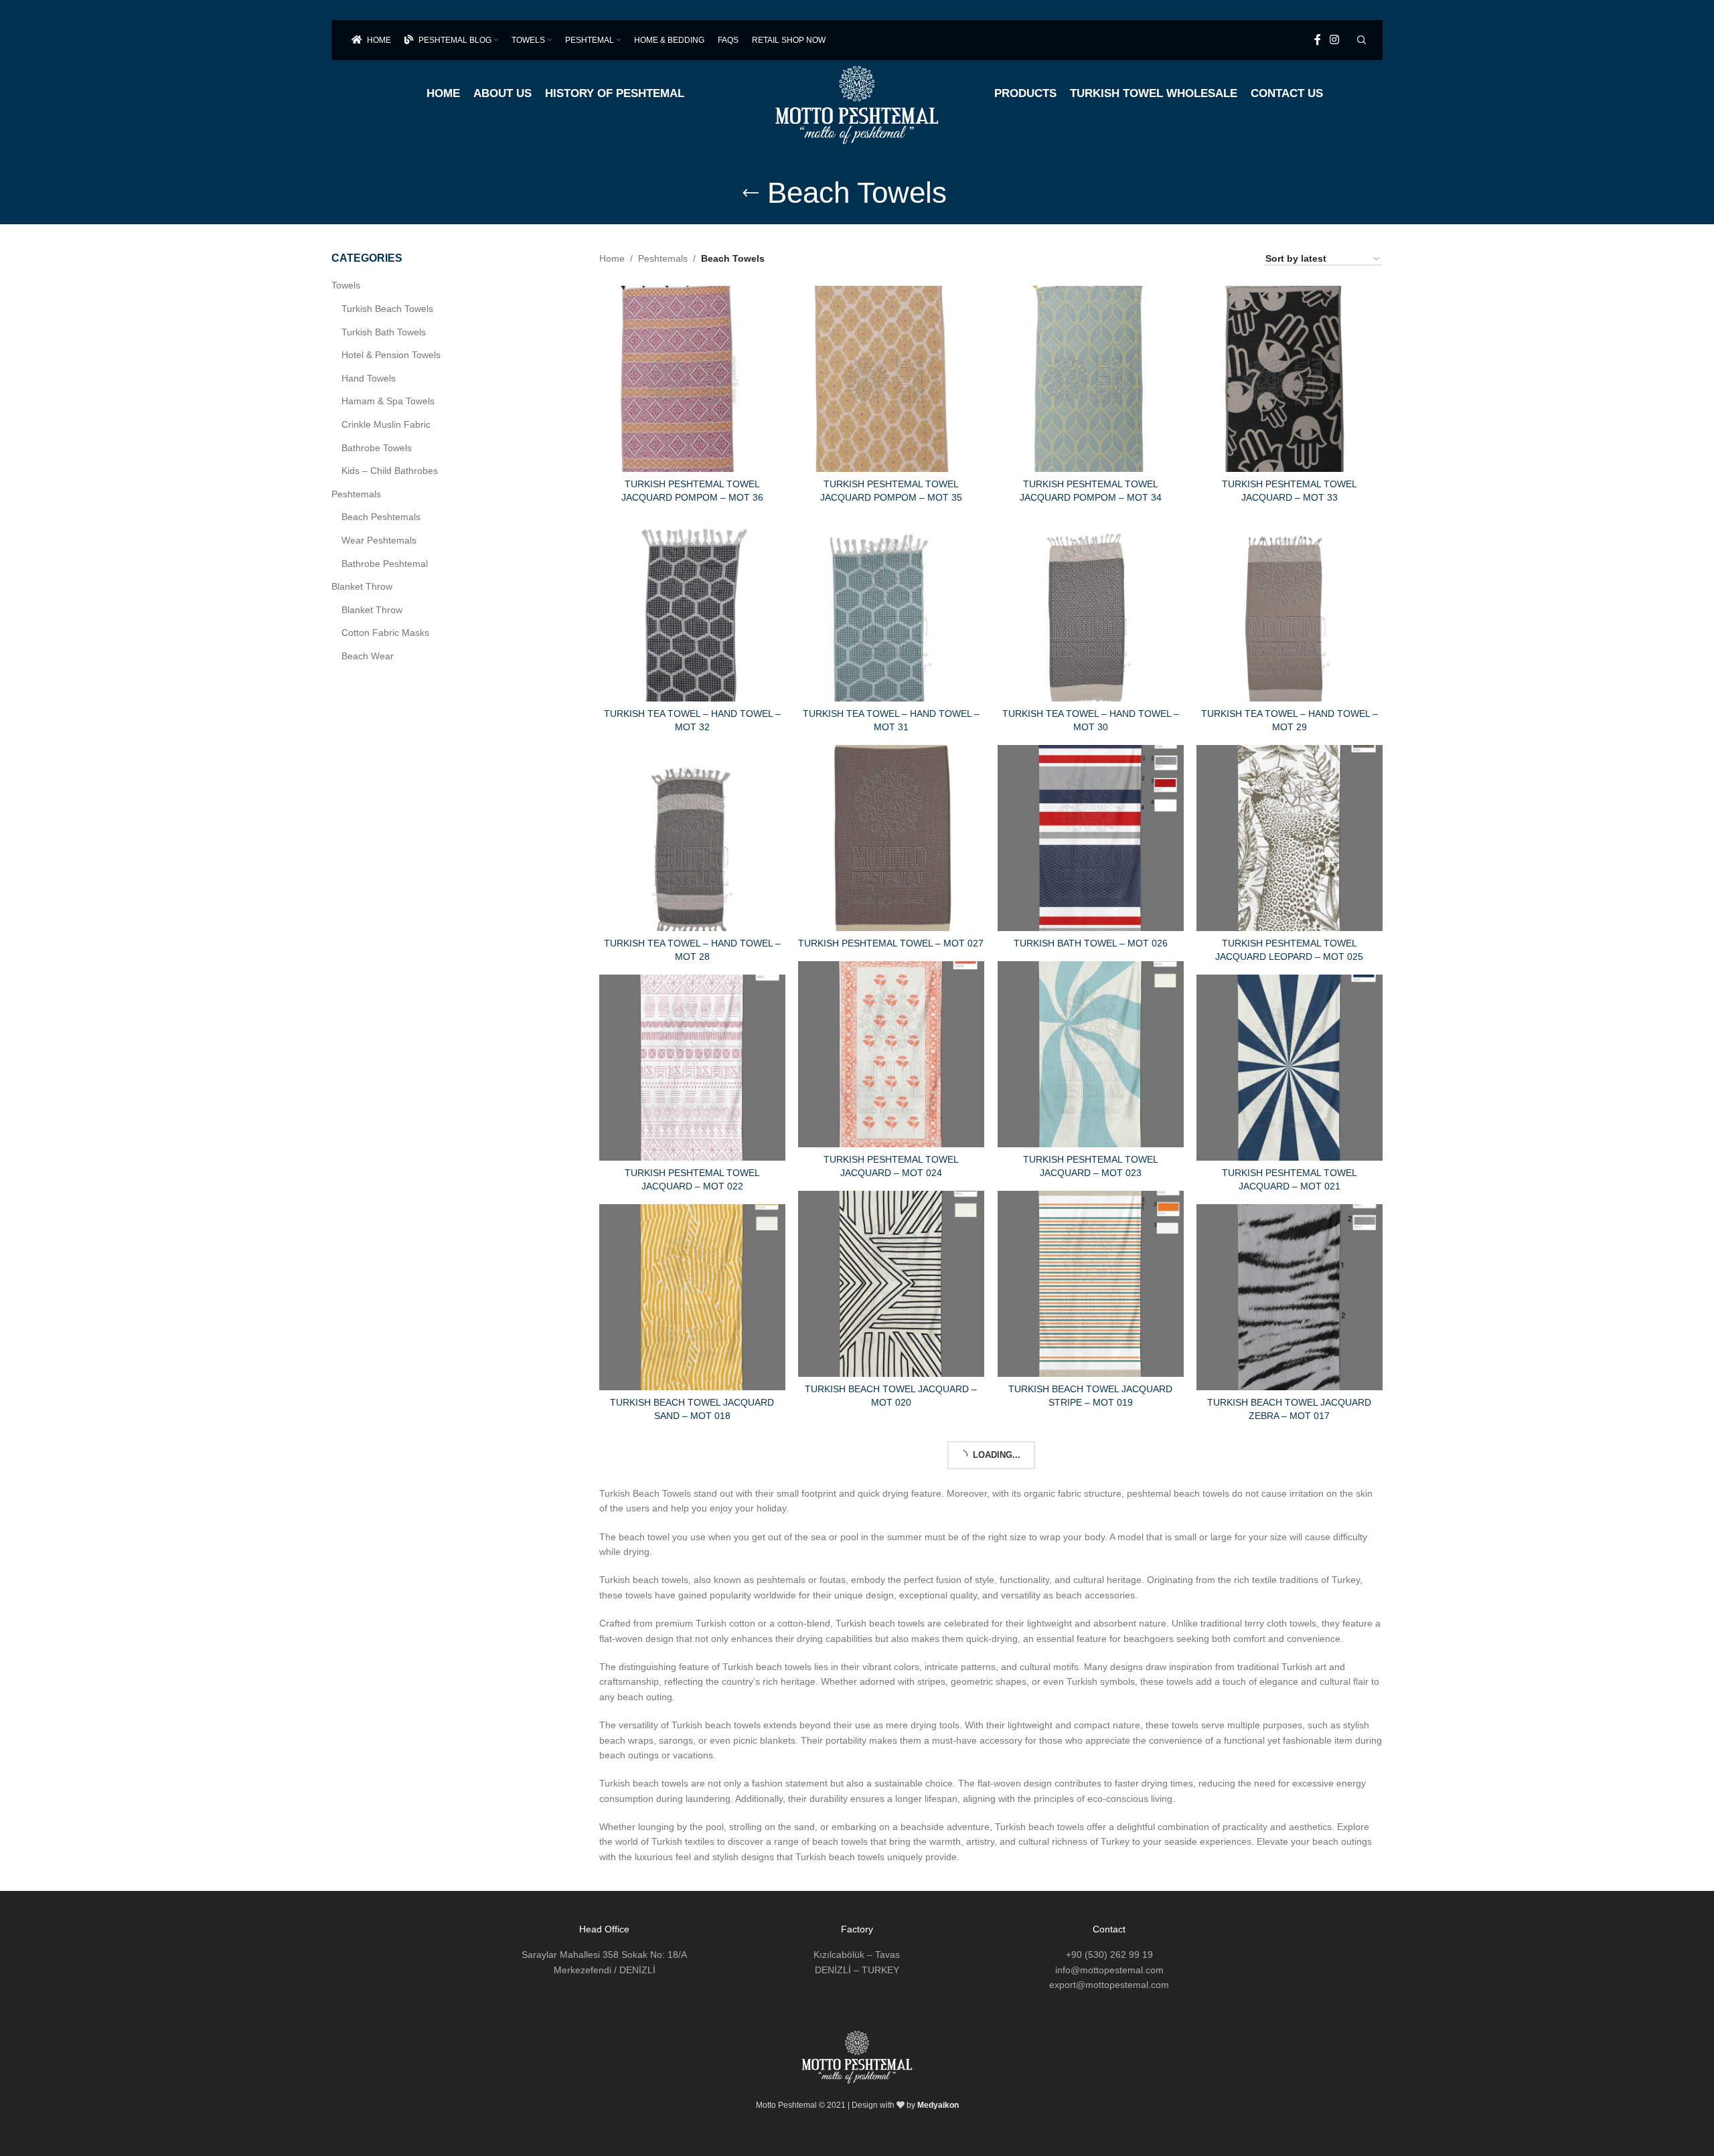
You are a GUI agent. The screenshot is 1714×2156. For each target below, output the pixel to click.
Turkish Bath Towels (384, 332)
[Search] (1360, 40)
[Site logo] (857, 98)
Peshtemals (356, 494)
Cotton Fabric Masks (385, 633)
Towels (346, 285)
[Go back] (751, 193)
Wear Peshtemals (379, 540)
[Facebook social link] (1317, 40)
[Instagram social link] (1335, 40)
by (933, 2105)
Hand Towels (369, 378)
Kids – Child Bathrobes (390, 471)
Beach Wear (368, 656)
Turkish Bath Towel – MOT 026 (1091, 943)
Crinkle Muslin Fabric (386, 424)
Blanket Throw (362, 586)
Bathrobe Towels (377, 448)
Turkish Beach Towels (387, 309)
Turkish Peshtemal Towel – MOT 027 (891, 943)
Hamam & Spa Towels (388, 401)
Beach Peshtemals (381, 517)
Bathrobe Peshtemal (385, 564)
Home (612, 258)
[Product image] (692, 379)
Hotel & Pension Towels (391, 355)
